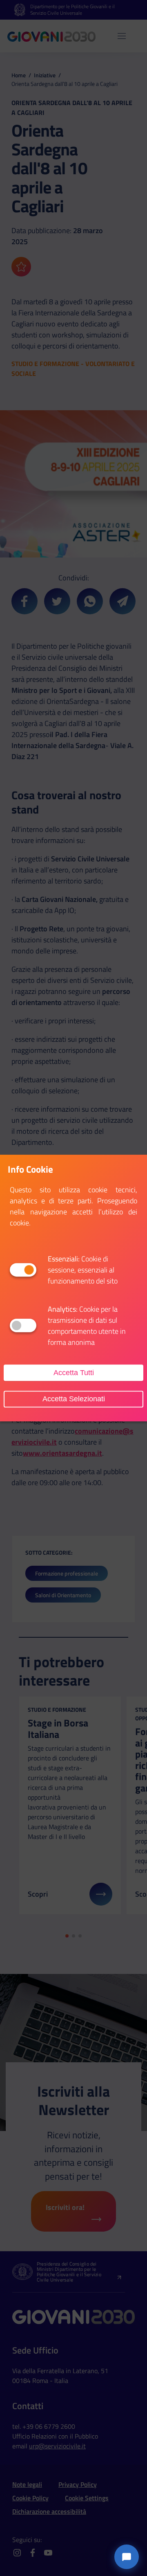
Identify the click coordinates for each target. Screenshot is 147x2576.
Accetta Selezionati (74, 1399)
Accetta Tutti (74, 1373)
